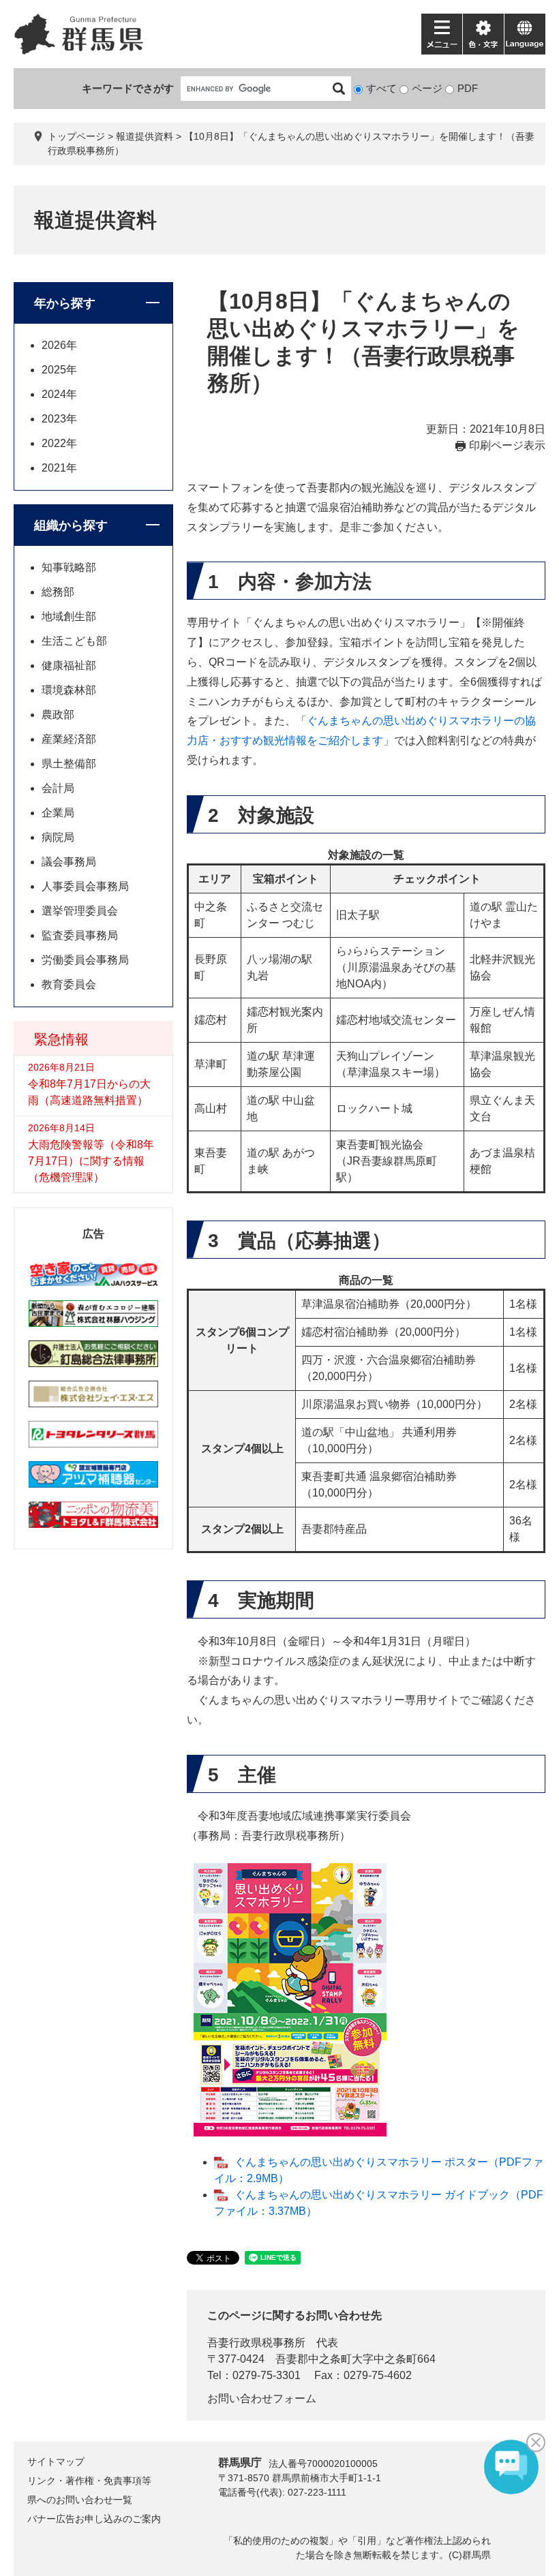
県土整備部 (69, 764)
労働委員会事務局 (85, 960)
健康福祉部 (69, 665)
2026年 (59, 345)
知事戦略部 (69, 567)
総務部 (58, 592)
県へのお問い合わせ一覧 (80, 2500)
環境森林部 (69, 690)
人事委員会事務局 (85, 886)
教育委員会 (69, 984)
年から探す (65, 303)
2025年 (59, 370)
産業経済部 (69, 739)
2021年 (59, 468)
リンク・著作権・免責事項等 (89, 2481)
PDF (468, 88)
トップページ (76, 136)
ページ (427, 88)
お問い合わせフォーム (262, 2398)
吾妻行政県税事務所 (256, 2343)
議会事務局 (69, 862)
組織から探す (71, 525)
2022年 (59, 443)
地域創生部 (69, 616)
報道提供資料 (145, 136)
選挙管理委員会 (80, 911)
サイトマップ (56, 2462)
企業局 (58, 813)
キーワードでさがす (128, 88)
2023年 (59, 419)
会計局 (58, 788)
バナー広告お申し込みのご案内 (94, 2519)
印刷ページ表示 (507, 445)
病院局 (58, 837)
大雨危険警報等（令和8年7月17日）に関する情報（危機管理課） (91, 1161)
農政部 (58, 715)
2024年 (59, 394)
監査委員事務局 (80, 935)
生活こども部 (74, 641)
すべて (381, 88)
